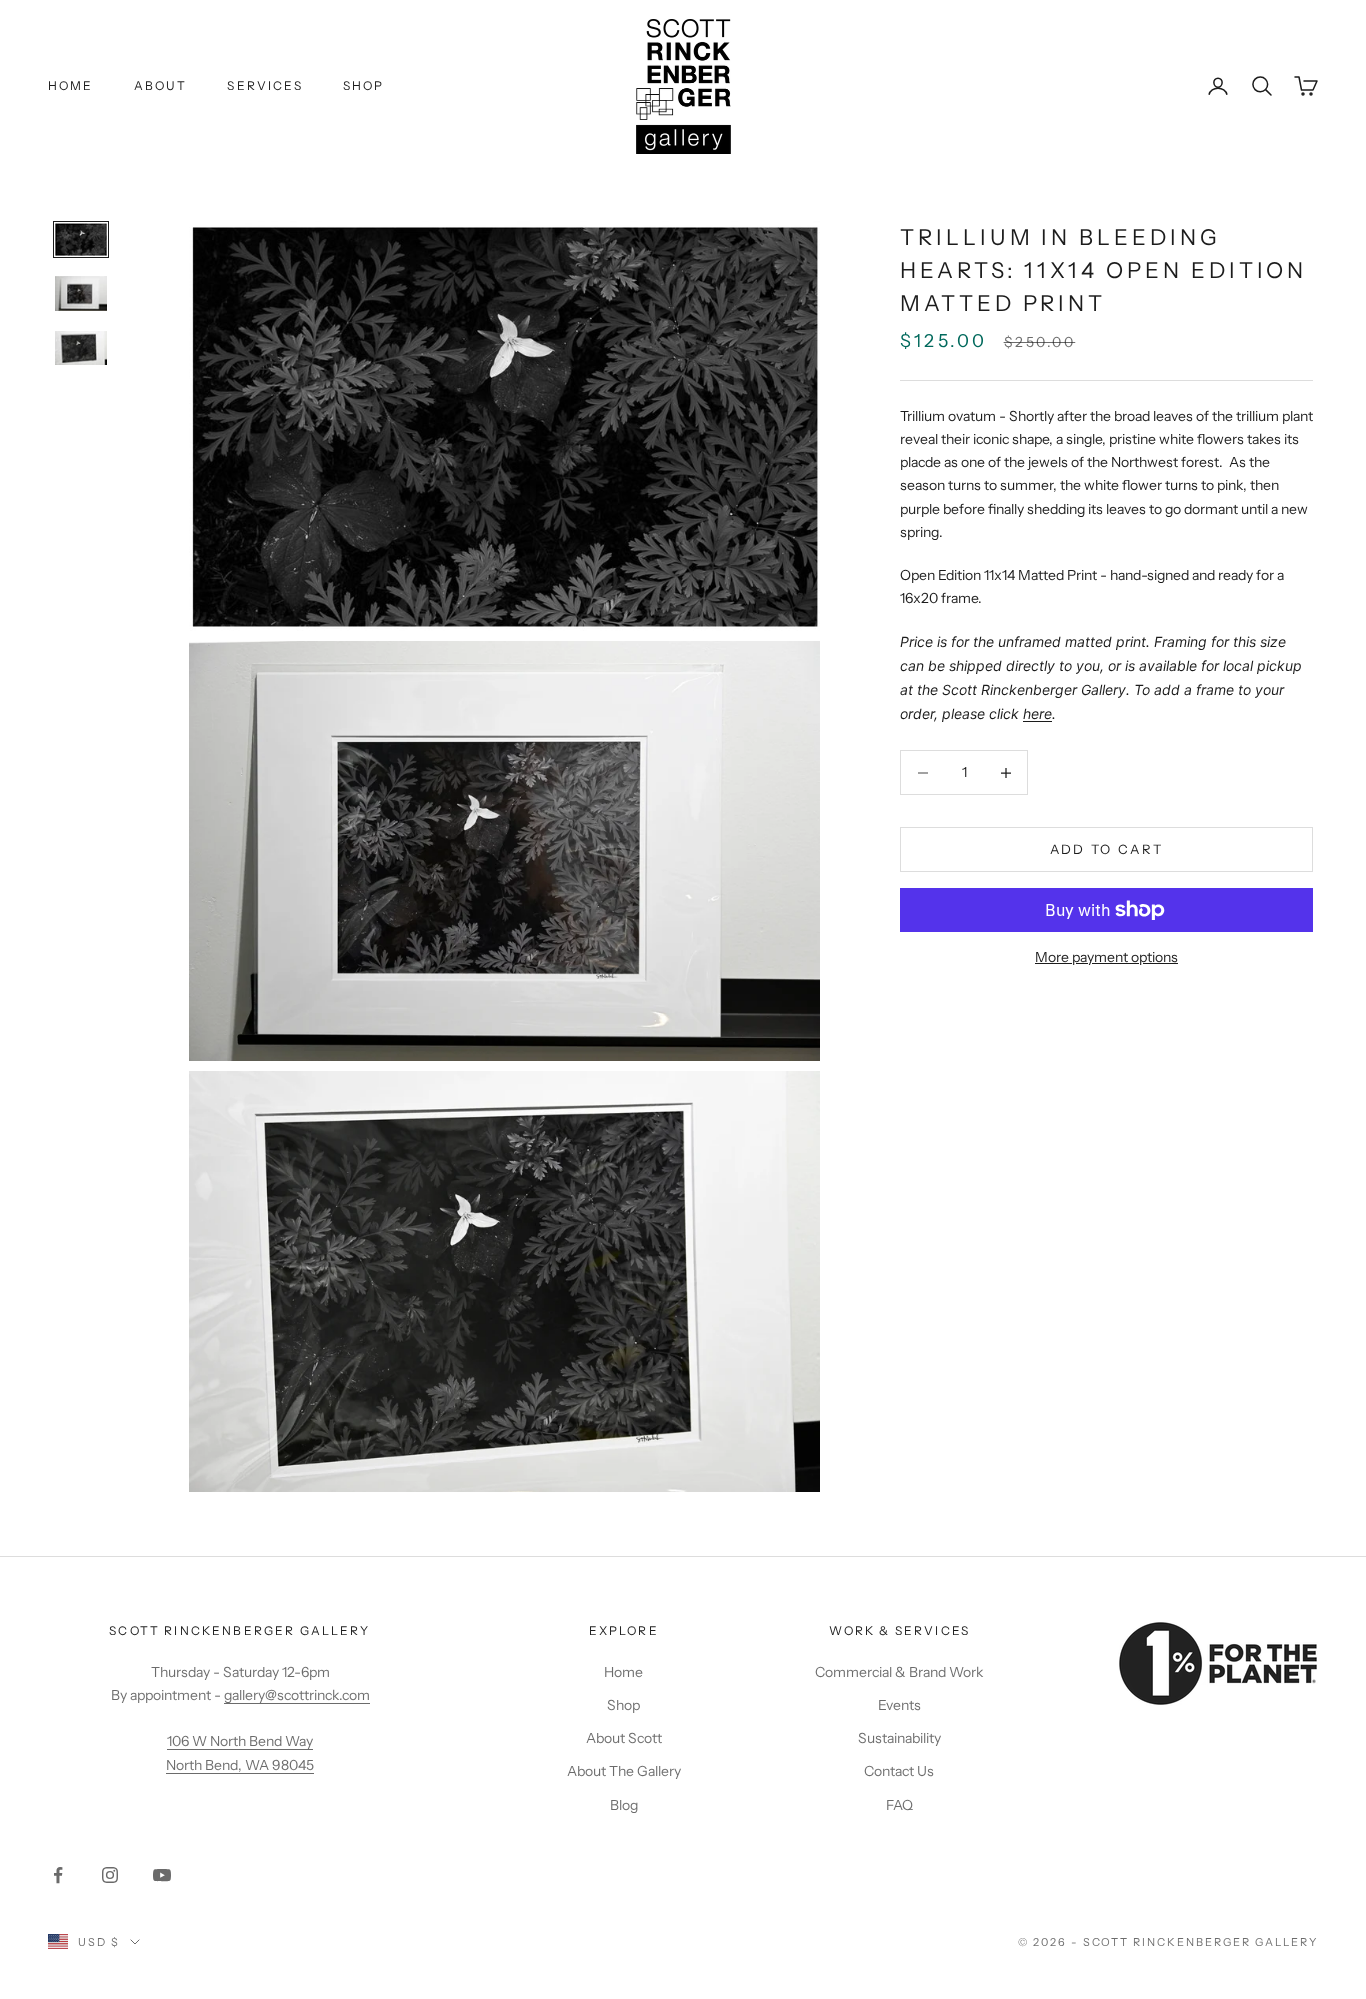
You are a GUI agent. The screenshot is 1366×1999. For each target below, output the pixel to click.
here (1037, 713)
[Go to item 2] (81, 293)
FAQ (899, 1805)
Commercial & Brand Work (899, 1672)
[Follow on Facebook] (58, 1875)
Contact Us (899, 1771)
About (161, 85)
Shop (364, 85)
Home (71, 85)
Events (899, 1705)
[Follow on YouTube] (162, 1875)
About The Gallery (624, 1771)
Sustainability (899, 1738)
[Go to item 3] (81, 348)
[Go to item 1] (81, 239)
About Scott (624, 1738)
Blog (624, 1805)
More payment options (1106, 957)
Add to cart (1107, 849)
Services (264, 85)
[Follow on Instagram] (110, 1875)
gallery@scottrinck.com (297, 1695)
